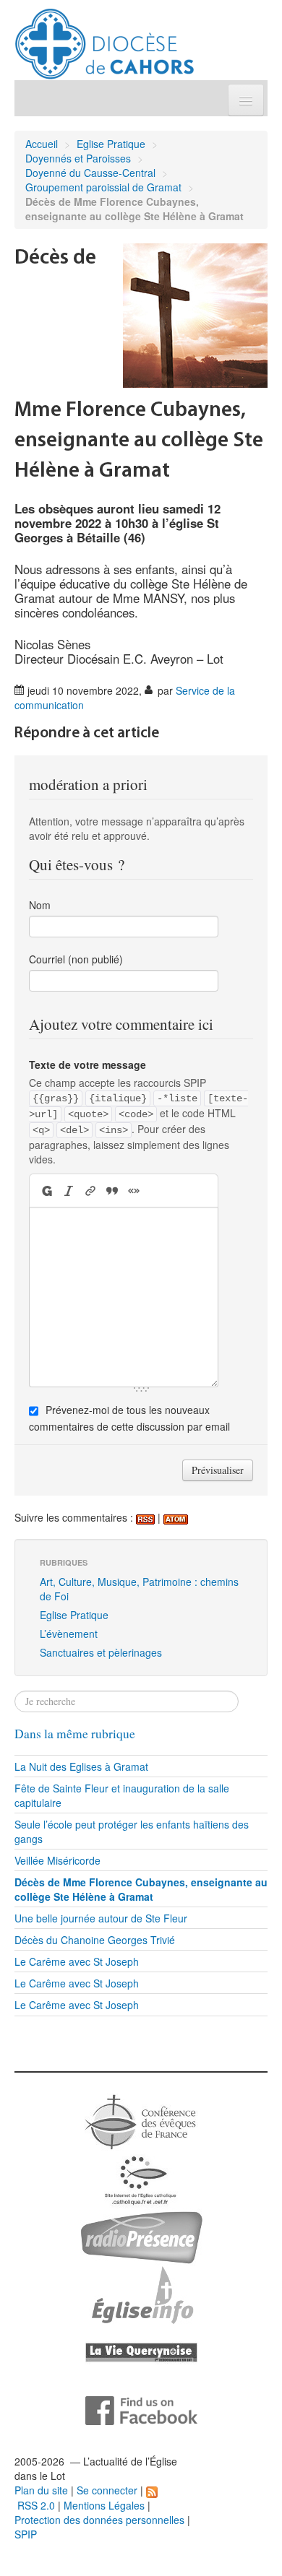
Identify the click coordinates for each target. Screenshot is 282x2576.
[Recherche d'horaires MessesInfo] (141, 2294)
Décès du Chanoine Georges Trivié (95, 1940)
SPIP (26, 2534)
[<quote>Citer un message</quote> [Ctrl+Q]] (112, 1191)
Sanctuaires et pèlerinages (101, 1652)
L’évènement (69, 1634)
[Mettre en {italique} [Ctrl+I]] (69, 1191)
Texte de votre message (87, 1064)
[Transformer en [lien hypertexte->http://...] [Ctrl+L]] (90, 1191)
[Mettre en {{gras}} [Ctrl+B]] (46, 1191)
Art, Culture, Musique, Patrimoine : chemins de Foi (139, 1589)
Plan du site (41, 2490)
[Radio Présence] (141, 2236)
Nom (40, 905)
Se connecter (107, 2490)
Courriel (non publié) (76, 959)
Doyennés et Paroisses (78, 158)
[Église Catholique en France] (141, 2120)
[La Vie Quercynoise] (141, 2351)
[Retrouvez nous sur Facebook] (141, 2409)
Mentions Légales (104, 2505)
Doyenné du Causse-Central (90, 173)
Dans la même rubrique (75, 1734)
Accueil (42, 144)
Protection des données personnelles (99, 2520)
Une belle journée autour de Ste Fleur (101, 1918)
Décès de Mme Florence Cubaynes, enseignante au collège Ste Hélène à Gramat (141, 1889)
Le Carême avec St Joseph (77, 1961)
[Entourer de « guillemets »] (134, 1191)
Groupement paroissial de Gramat (103, 187)
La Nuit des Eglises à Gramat (81, 1766)
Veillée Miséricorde (57, 1860)
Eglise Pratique (111, 144)
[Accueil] (104, 38)
